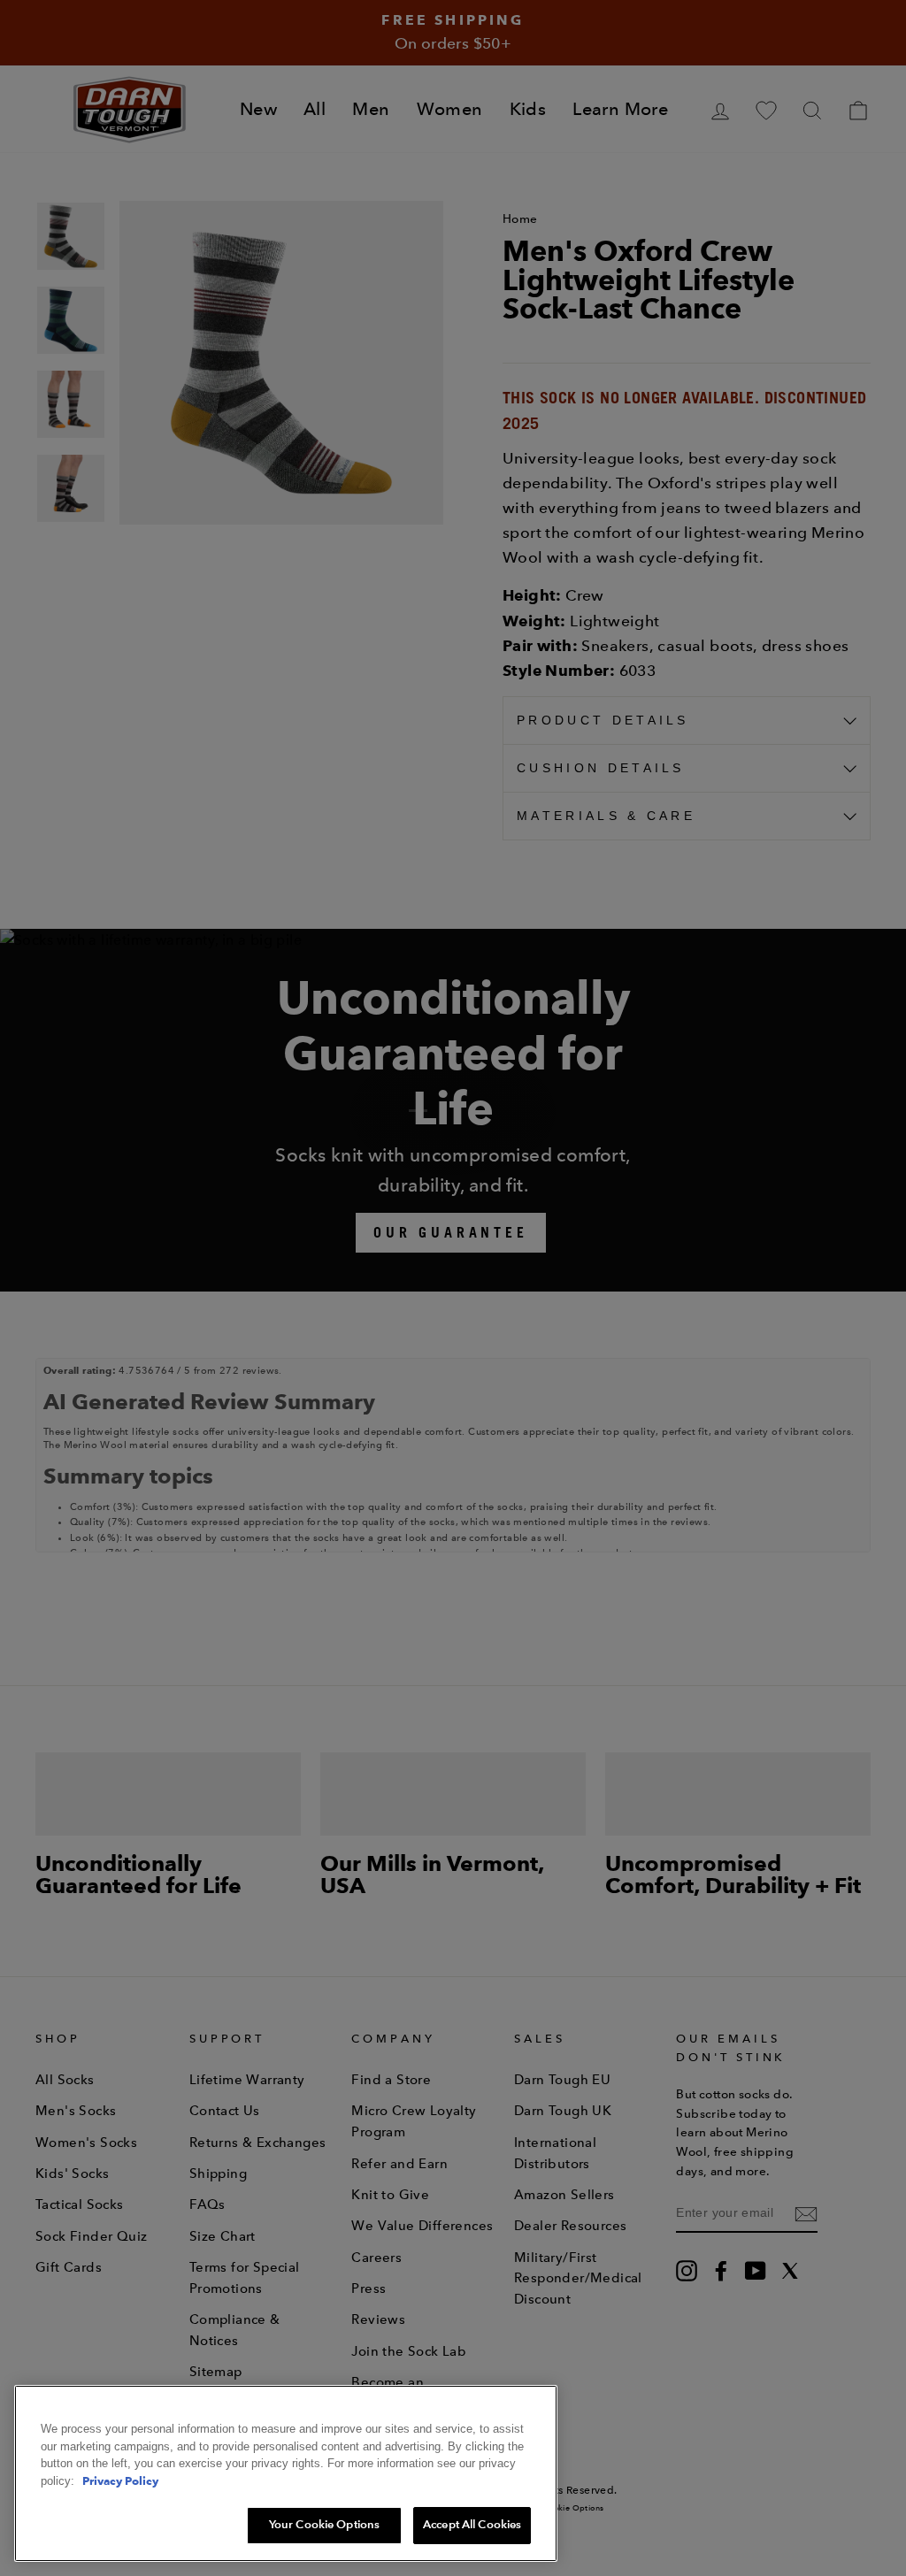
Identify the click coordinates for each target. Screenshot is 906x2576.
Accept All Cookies (472, 2525)
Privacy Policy (120, 2480)
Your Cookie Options (324, 2525)
